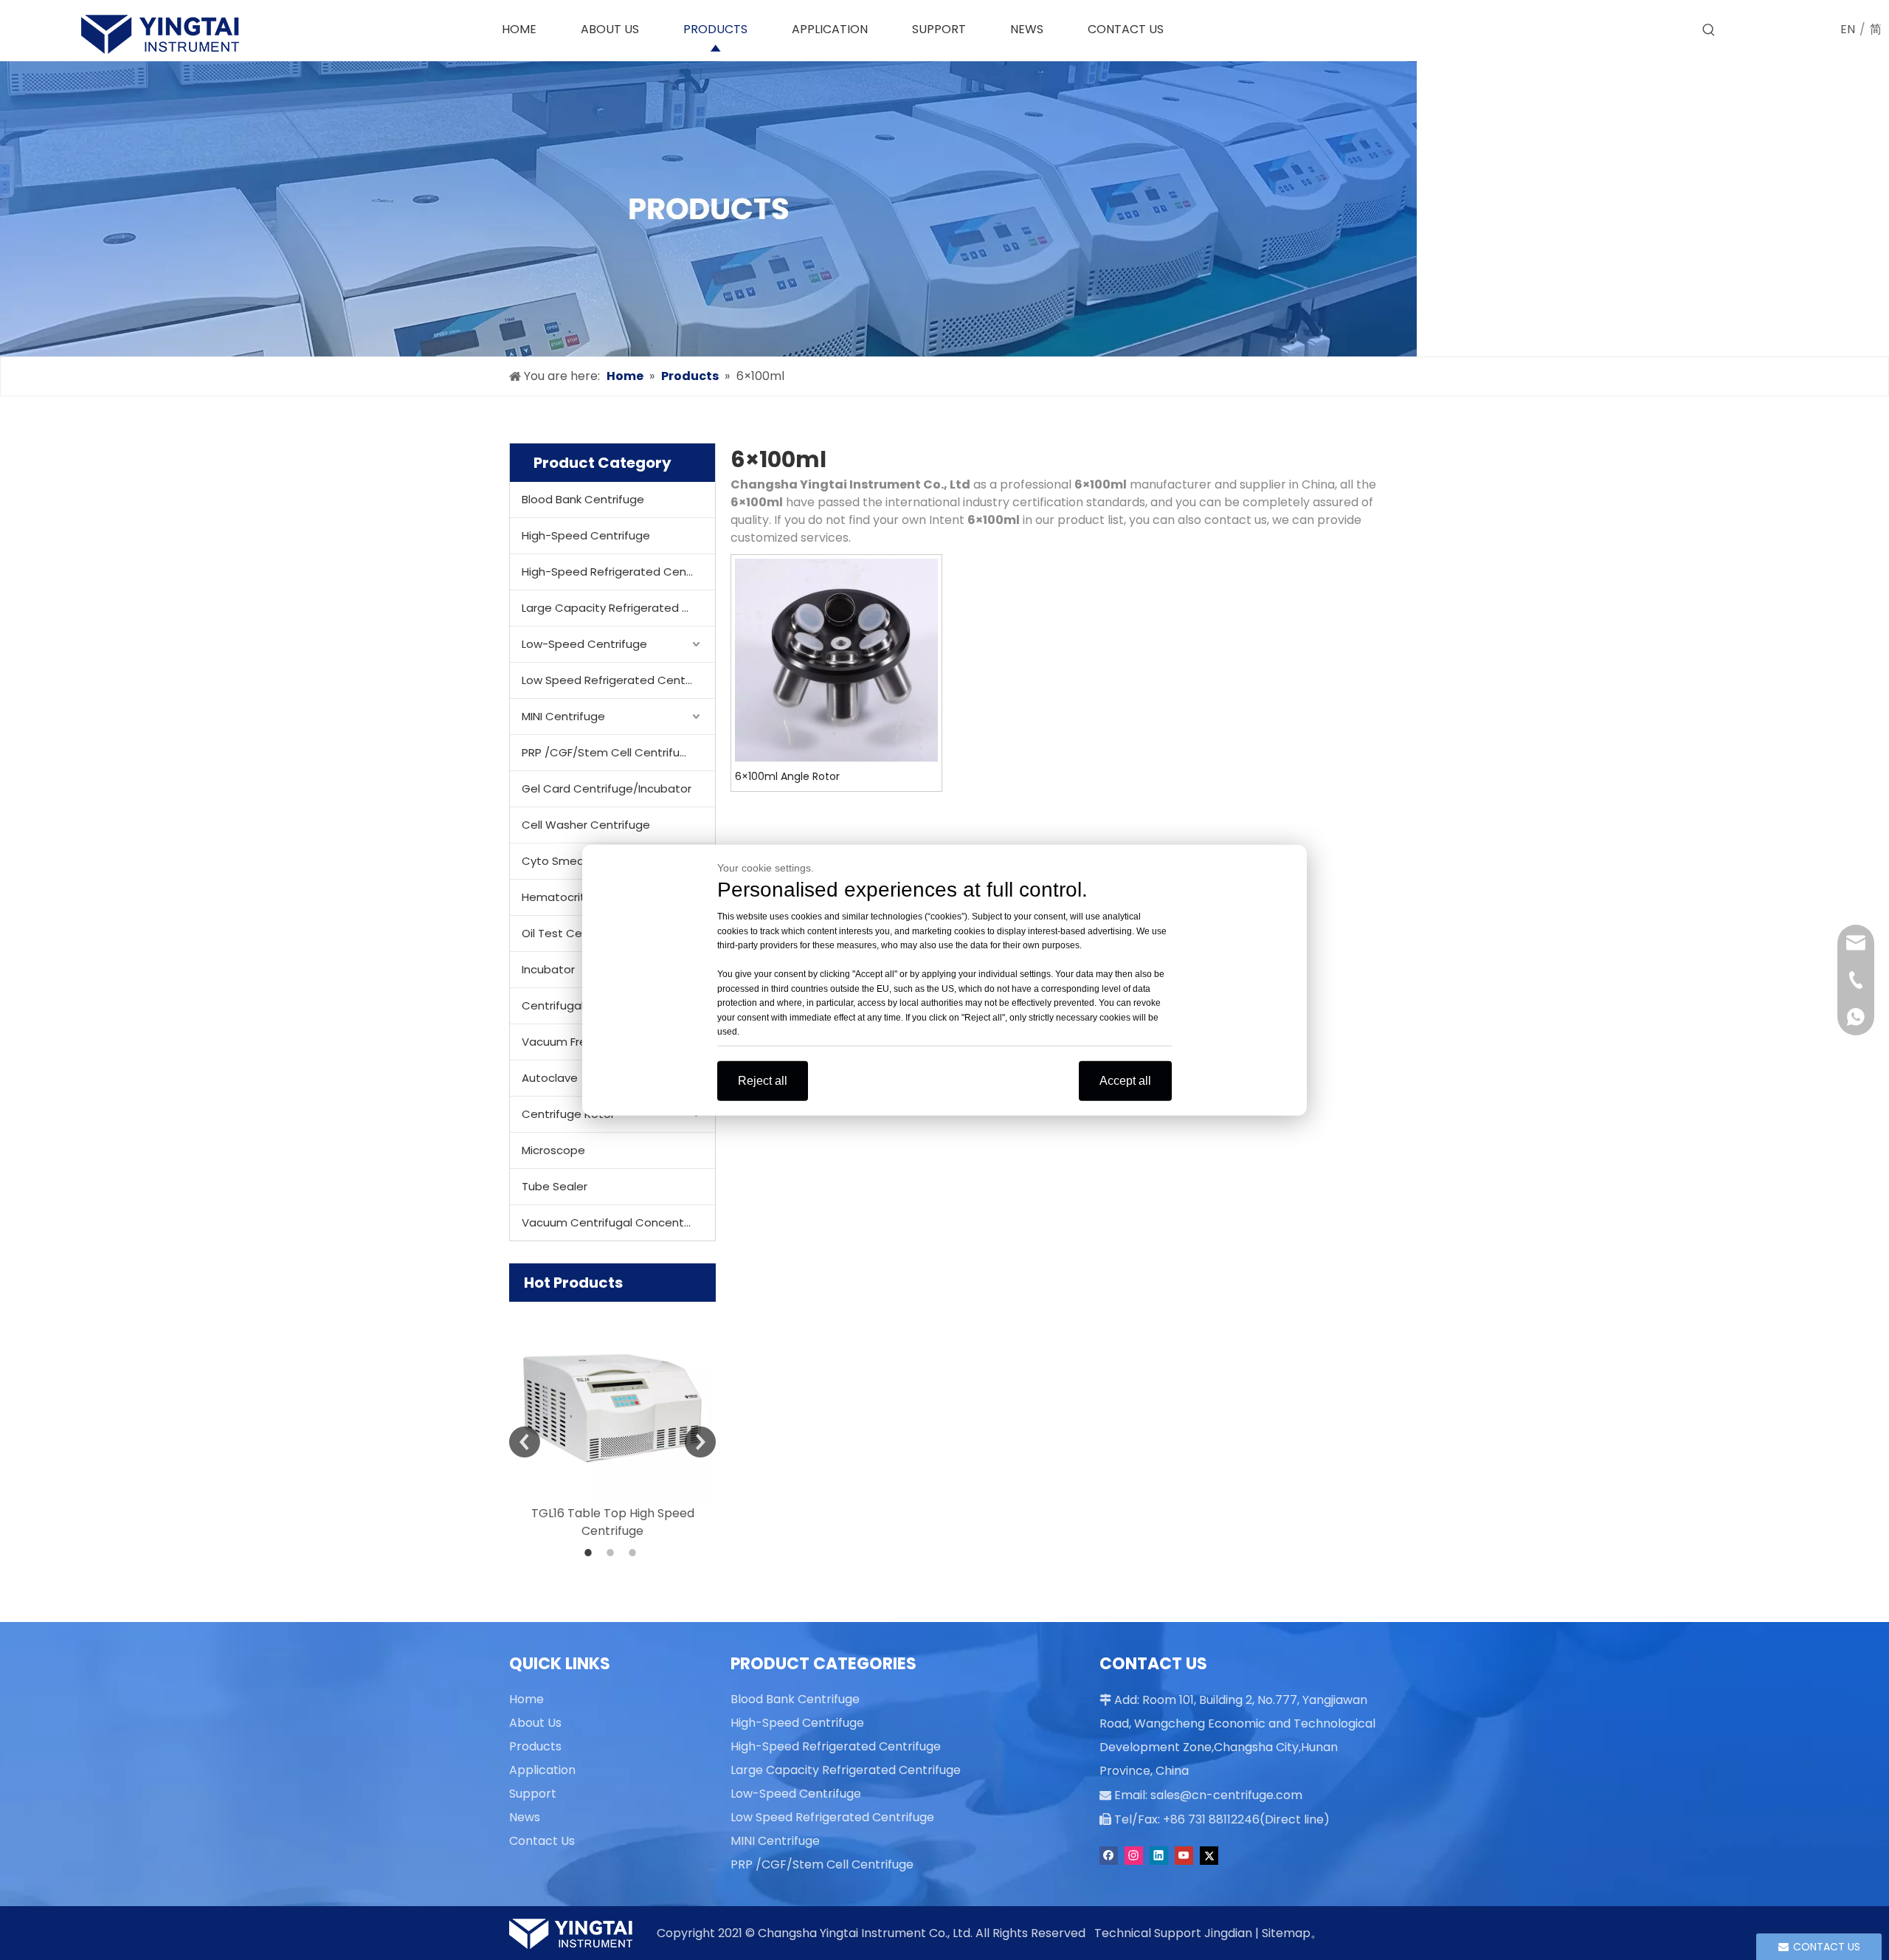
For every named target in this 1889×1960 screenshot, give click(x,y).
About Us (535, 1723)
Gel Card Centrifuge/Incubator (607, 789)
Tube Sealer (555, 1186)
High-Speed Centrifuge (586, 535)
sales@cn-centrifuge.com (1226, 1795)
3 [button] (635, 1553)
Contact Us (542, 1841)
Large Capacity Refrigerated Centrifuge (618, 608)
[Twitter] (1209, 1856)
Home (526, 1699)
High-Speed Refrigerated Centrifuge (618, 572)
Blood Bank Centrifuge (583, 499)
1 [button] (590, 1553)
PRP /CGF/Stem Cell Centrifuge (608, 752)
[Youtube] (1184, 1856)
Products (535, 1746)
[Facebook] (1109, 1856)
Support (533, 1794)
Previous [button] (525, 1442)
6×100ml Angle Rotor (787, 776)
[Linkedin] (1159, 1856)
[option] (612, 1421)
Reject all (763, 1080)
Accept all (1125, 1080)
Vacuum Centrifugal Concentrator (617, 1222)
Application (542, 1770)
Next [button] (700, 1442)
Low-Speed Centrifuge (584, 644)
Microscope (553, 1150)
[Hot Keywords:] (1709, 30)
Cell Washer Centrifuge (586, 825)
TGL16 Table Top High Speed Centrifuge (613, 1522)
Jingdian (1228, 1933)
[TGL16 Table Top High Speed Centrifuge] (612, 1401)
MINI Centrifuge (563, 716)
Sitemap (1286, 1933)
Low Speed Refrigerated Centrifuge (618, 680)
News (525, 1817)
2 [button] (612, 1553)
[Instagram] (1134, 1856)
